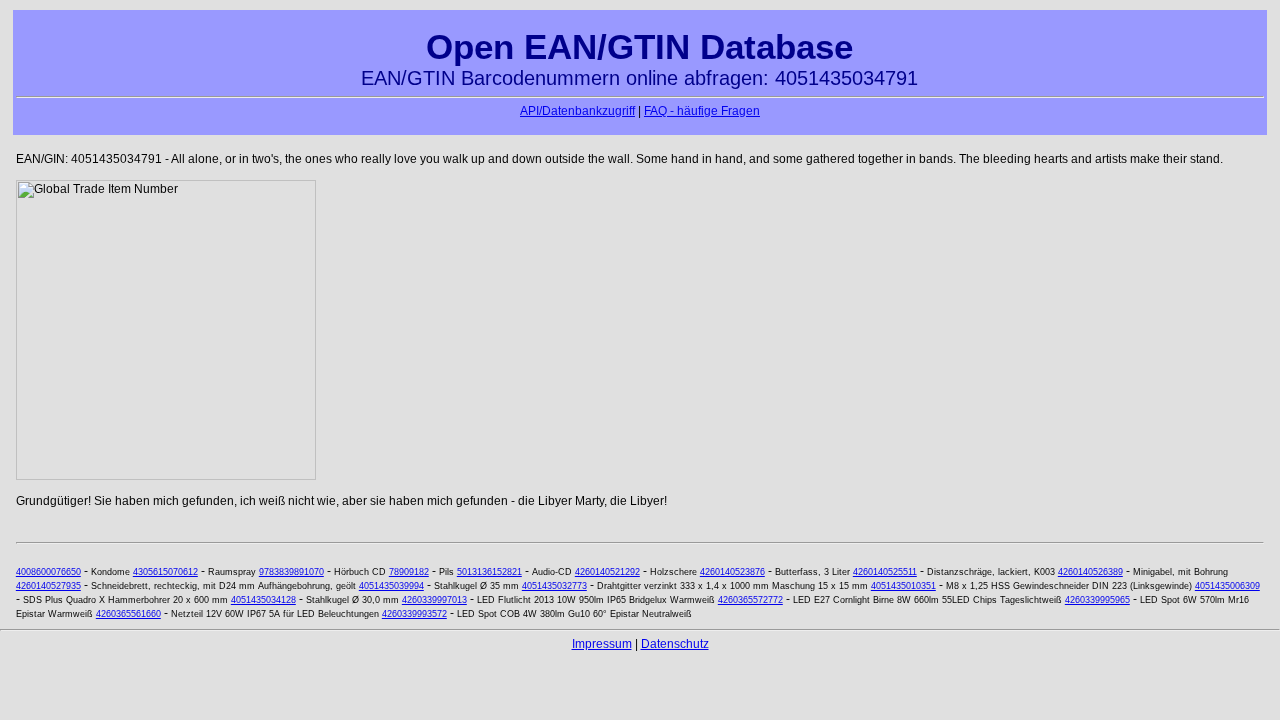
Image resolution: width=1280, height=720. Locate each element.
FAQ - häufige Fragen (702, 111)
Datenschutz (675, 644)
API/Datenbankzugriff (577, 111)
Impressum (602, 644)
